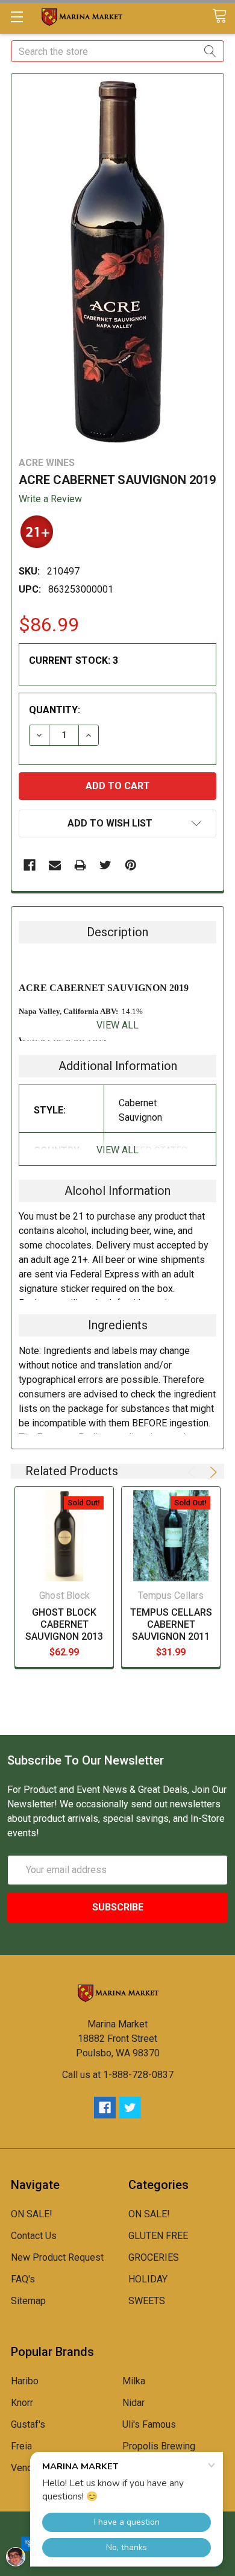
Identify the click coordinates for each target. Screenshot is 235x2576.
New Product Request (57, 2257)
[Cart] (224, 17)
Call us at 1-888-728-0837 (118, 2075)
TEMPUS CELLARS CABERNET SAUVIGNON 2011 (171, 1624)
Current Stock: (74, 660)
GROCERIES (154, 2257)
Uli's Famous (149, 2424)
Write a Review (50, 499)
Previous (193, 1472)
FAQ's (23, 2279)
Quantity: (55, 710)
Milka (134, 2381)
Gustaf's (28, 2424)
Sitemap (28, 2301)
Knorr (22, 2403)
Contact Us (34, 2236)
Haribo (25, 2381)
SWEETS (147, 2301)
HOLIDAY (148, 2279)
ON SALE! (32, 2214)
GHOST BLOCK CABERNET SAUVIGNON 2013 (64, 1624)
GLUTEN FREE (158, 2236)
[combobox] (117, 51)
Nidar (133, 2403)
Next (211, 1472)
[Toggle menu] (17, 17)
